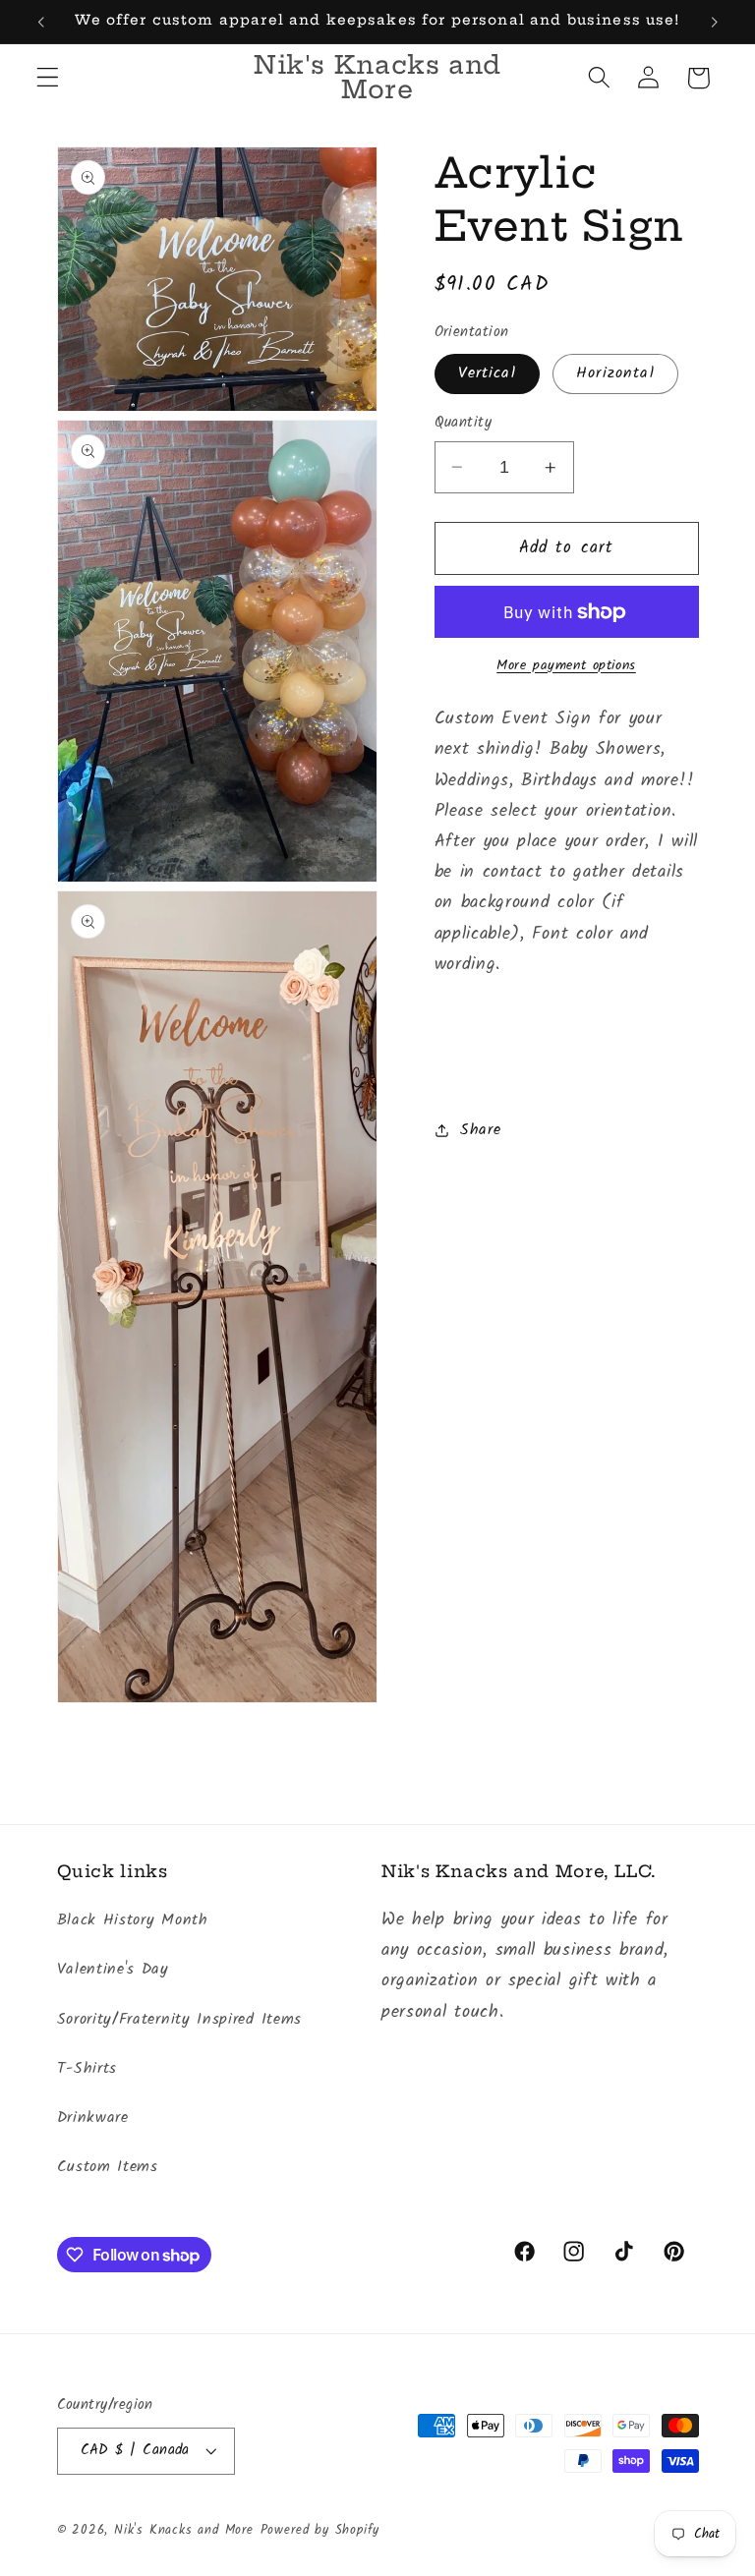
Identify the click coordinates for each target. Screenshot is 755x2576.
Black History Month (133, 1920)
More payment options (566, 666)
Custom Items (108, 2167)
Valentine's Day (113, 1970)
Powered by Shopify (320, 2531)
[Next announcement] (714, 22)
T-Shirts (87, 2069)
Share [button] (480, 1130)
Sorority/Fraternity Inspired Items (179, 2020)
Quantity (464, 423)
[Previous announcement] (41, 22)
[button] (48, 78)
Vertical (487, 373)
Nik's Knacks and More (184, 2531)
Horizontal (615, 373)
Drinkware (93, 2118)
